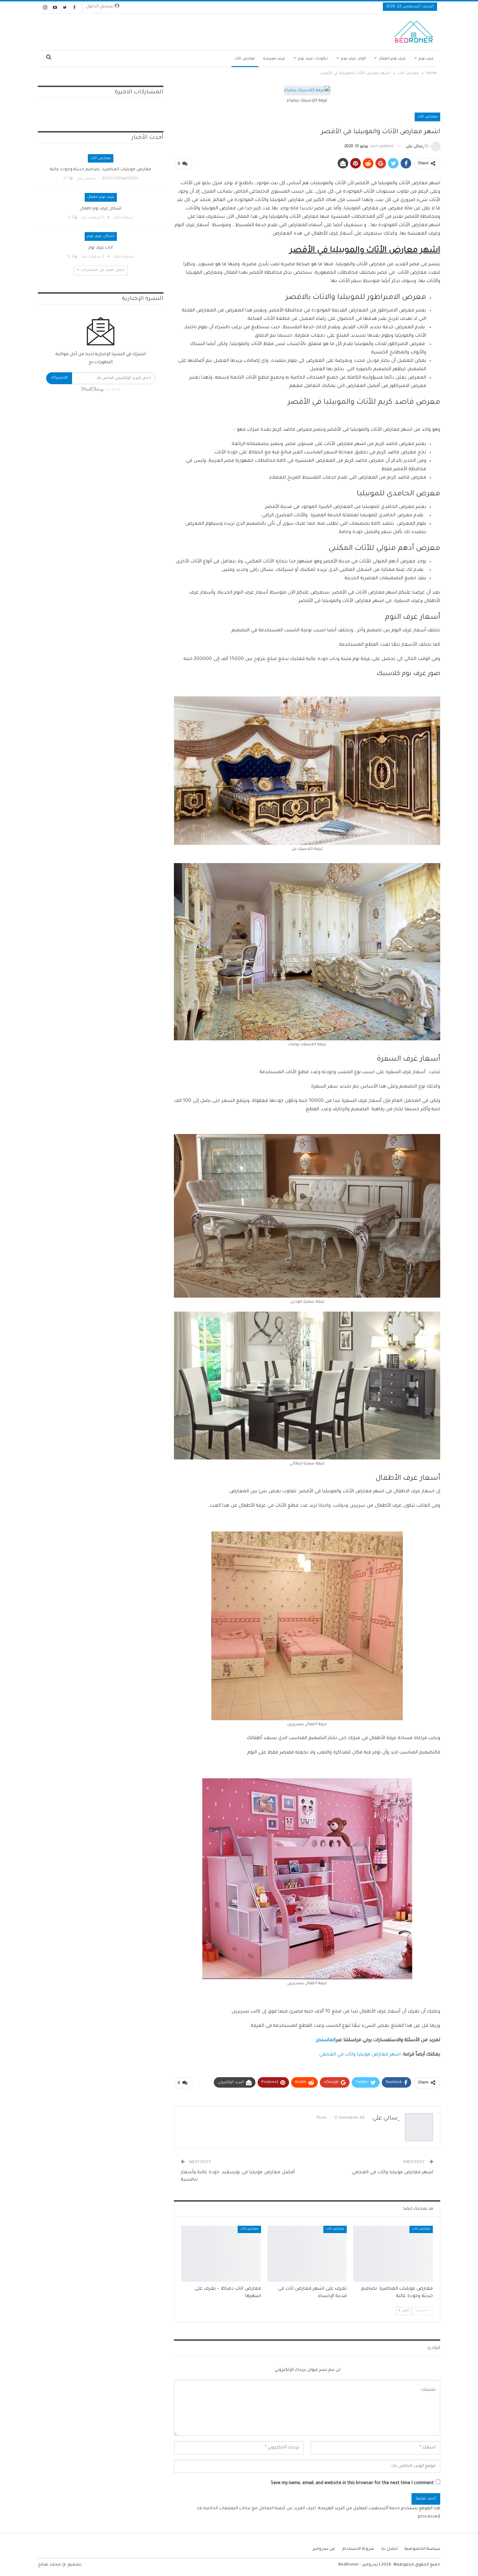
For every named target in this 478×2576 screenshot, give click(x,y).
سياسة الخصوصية (422, 2549)
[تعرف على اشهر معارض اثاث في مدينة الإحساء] (307, 2254)
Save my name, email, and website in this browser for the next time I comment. (352, 2483)
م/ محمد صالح (52, 2565)
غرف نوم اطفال (392, 59)
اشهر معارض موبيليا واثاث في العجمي (360, 2055)
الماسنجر (326, 2040)
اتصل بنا (389, 2549)
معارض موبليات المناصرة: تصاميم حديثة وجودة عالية (101, 170)
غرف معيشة (274, 59)
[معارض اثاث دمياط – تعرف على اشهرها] (221, 2254)
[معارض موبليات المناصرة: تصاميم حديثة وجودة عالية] (393, 2254)
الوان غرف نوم (353, 59)
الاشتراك (59, 378)
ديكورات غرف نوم (313, 59)
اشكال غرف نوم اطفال (101, 209)
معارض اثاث (245, 59)
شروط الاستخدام (358, 2549)
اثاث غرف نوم (101, 248)
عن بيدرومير (324, 2549)
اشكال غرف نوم (101, 236)
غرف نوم (426, 59)
